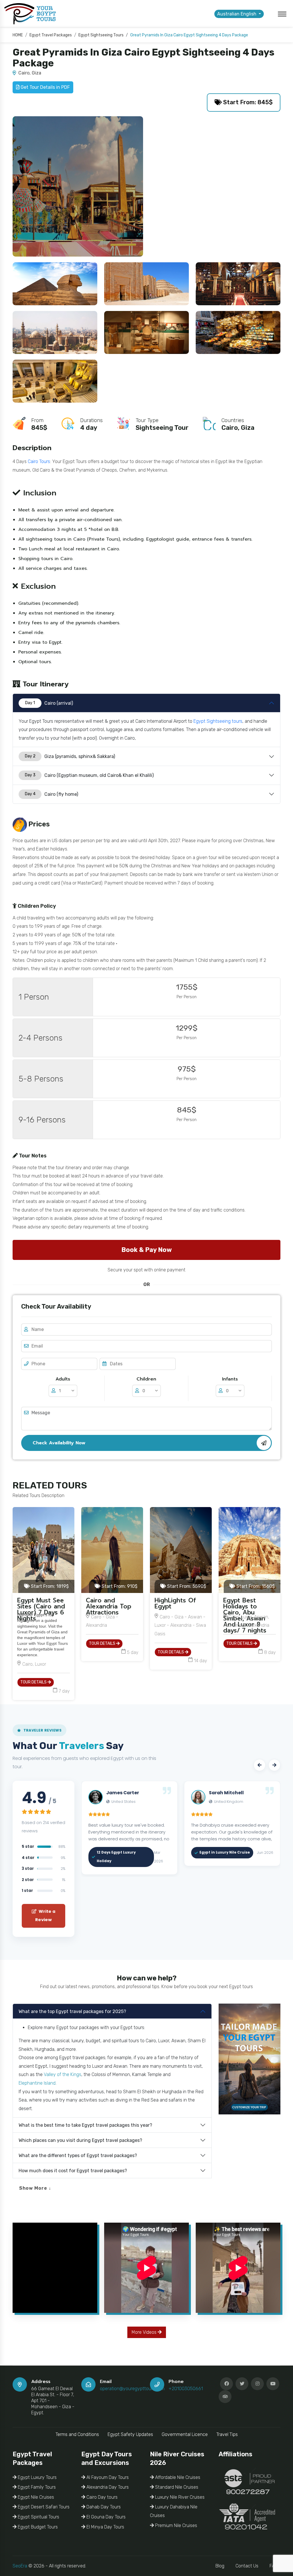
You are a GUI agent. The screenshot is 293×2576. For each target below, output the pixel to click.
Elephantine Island (37, 2083)
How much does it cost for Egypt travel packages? (73, 2171)
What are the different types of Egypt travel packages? (78, 2155)
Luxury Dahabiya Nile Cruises (174, 2511)
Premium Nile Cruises (176, 2525)
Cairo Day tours (101, 2497)
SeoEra (20, 2566)
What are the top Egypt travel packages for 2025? (72, 2011)
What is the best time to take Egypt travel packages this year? (85, 2125)
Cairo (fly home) (52, 794)
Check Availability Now (59, 1443)
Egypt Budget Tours (37, 2527)
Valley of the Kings (63, 2074)
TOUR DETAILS (34, 1682)
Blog (220, 2566)
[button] (260, 1765)
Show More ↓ (35, 2188)
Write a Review (45, 1916)
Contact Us (247, 2566)
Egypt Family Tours (36, 2487)
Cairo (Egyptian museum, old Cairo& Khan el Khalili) (89, 775)
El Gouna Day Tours (105, 2517)
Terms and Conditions (77, 2434)
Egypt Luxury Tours (37, 2477)
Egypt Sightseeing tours (218, 721)
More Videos (145, 2332)
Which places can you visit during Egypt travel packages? (80, 2140)
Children (146, 1379)
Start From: (49, 1586)
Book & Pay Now (146, 1250)
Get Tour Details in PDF (45, 87)
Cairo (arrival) (49, 703)
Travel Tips (227, 2434)
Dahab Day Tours (103, 2507)
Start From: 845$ (247, 102)
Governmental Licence (185, 2434)
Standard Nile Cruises (176, 2487)
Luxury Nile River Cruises (179, 2497)
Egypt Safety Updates (130, 2434)
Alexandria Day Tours (107, 2487)
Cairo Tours (39, 461)
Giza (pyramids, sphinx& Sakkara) (70, 756)
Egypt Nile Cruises (35, 2497)
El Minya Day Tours (105, 2527)
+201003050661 (186, 2389)
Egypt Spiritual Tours (38, 2517)
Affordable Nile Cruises (177, 2477)
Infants (230, 1379)
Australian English (237, 14)
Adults (63, 1379)
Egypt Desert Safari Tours (43, 2507)
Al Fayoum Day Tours (107, 2477)
